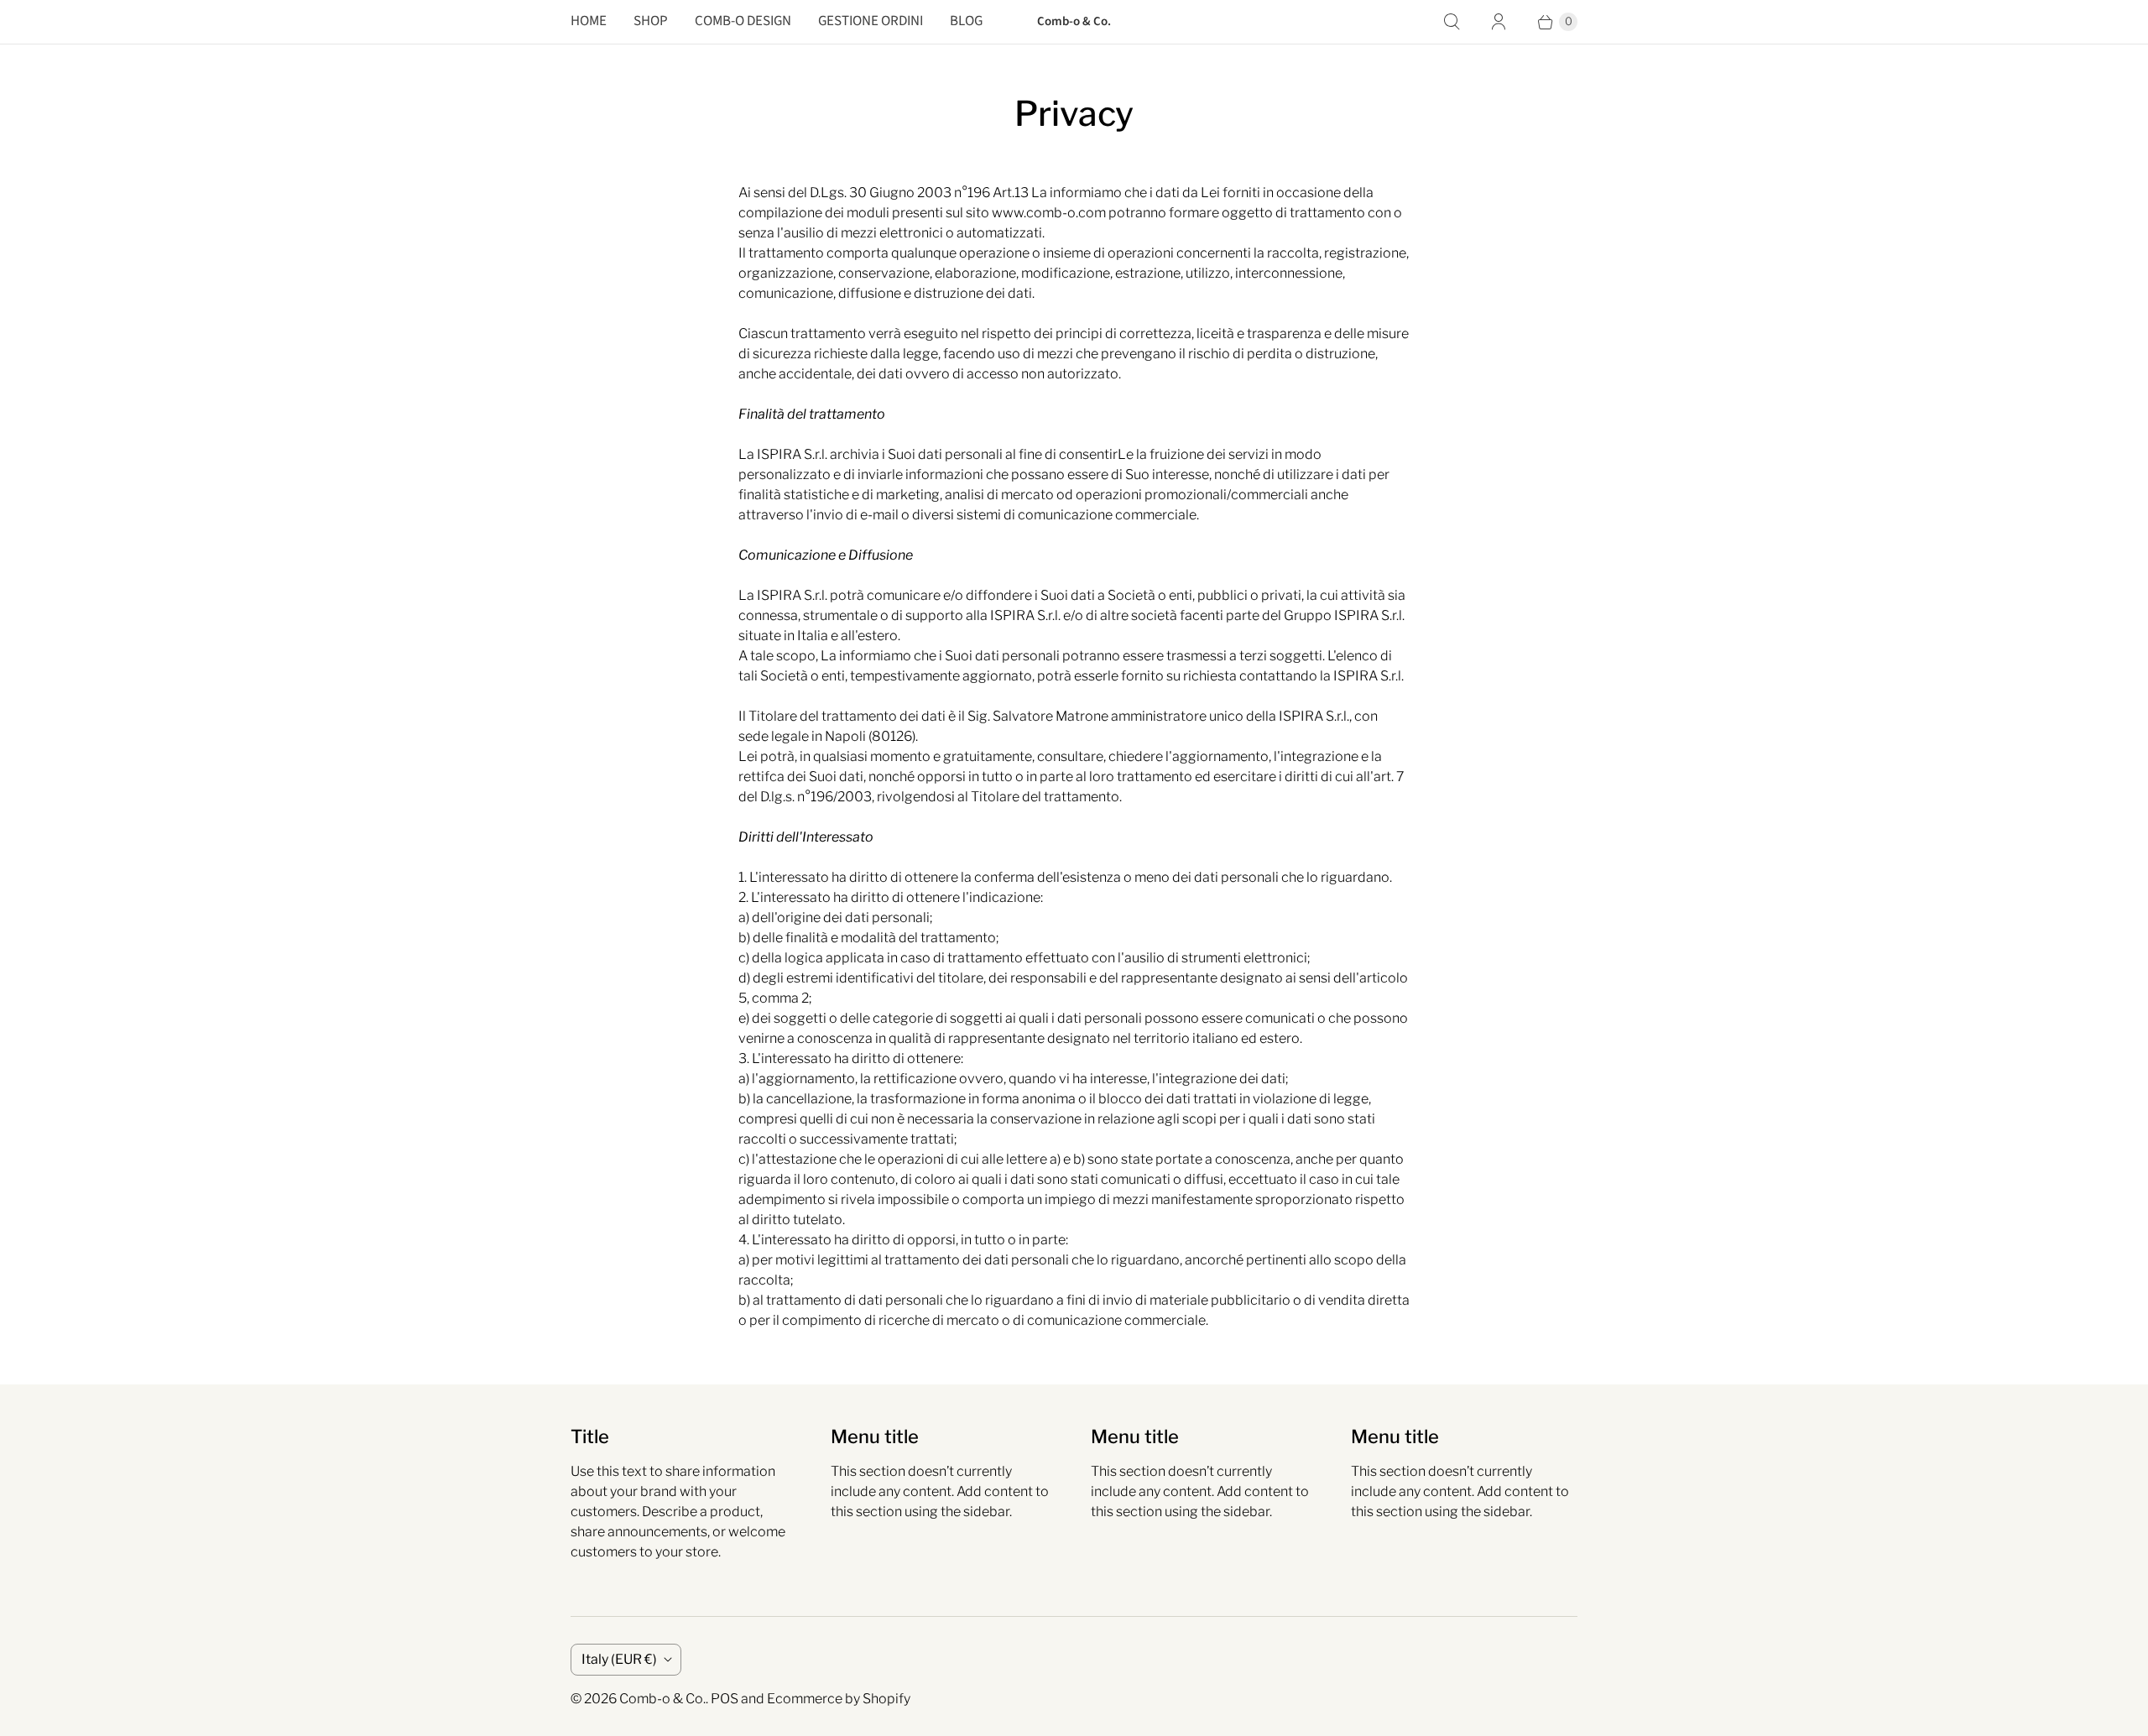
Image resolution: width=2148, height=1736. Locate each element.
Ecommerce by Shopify (839, 1699)
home (589, 21)
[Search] (1452, 22)
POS (725, 1699)
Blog (966, 21)
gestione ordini (871, 21)
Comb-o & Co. (662, 1699)
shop (651, 21)
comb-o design (743, 21)
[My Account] (1499, 22)
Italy (619, 1659)
